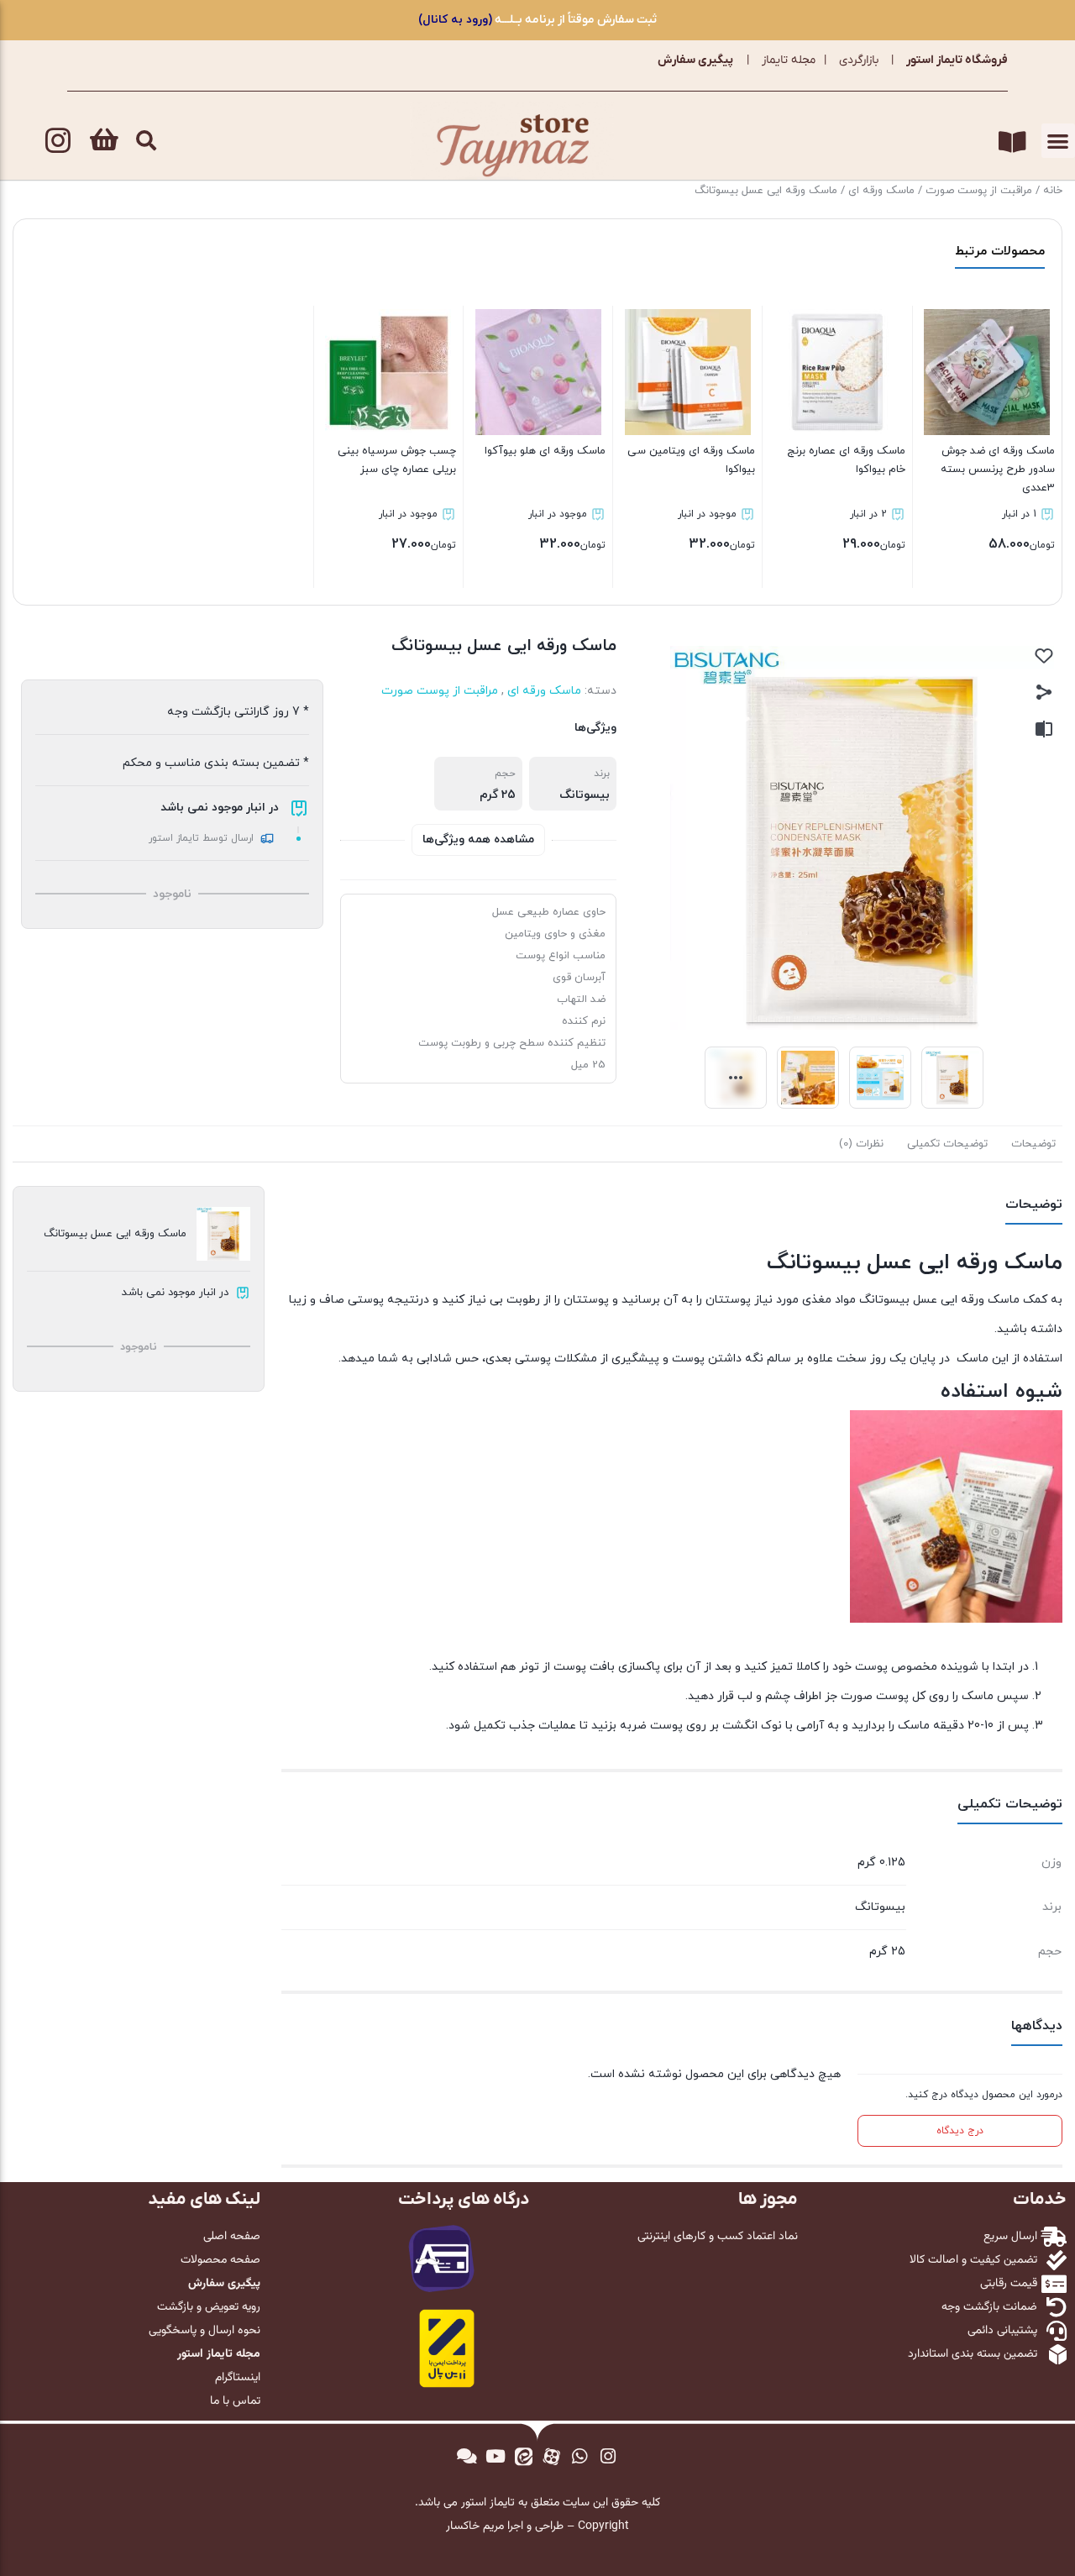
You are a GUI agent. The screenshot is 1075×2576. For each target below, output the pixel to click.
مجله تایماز (789, 60)
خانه (1053, 191)
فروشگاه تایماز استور (957, 60)
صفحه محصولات (220, 2260)
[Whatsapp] (580, 2456)
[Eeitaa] (523, 2456)
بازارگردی (859, 60)
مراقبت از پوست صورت (979, 191)
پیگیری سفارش (695, 60)
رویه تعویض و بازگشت (209, 2307)
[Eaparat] (552, 2456)
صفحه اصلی (232, 2237)
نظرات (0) (861, 1144)
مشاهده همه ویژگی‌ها (478, 839)
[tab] (1033, 1144)
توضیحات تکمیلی (947, 1144)
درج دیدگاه (960, 2131)
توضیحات (1033, 1144)
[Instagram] (58, 140)
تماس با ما (235, 2401)
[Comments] (467, 2456)
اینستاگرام (238, 2378)
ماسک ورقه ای (881, 191)
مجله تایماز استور (219, 2354)
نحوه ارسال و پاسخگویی (205, 2331)
